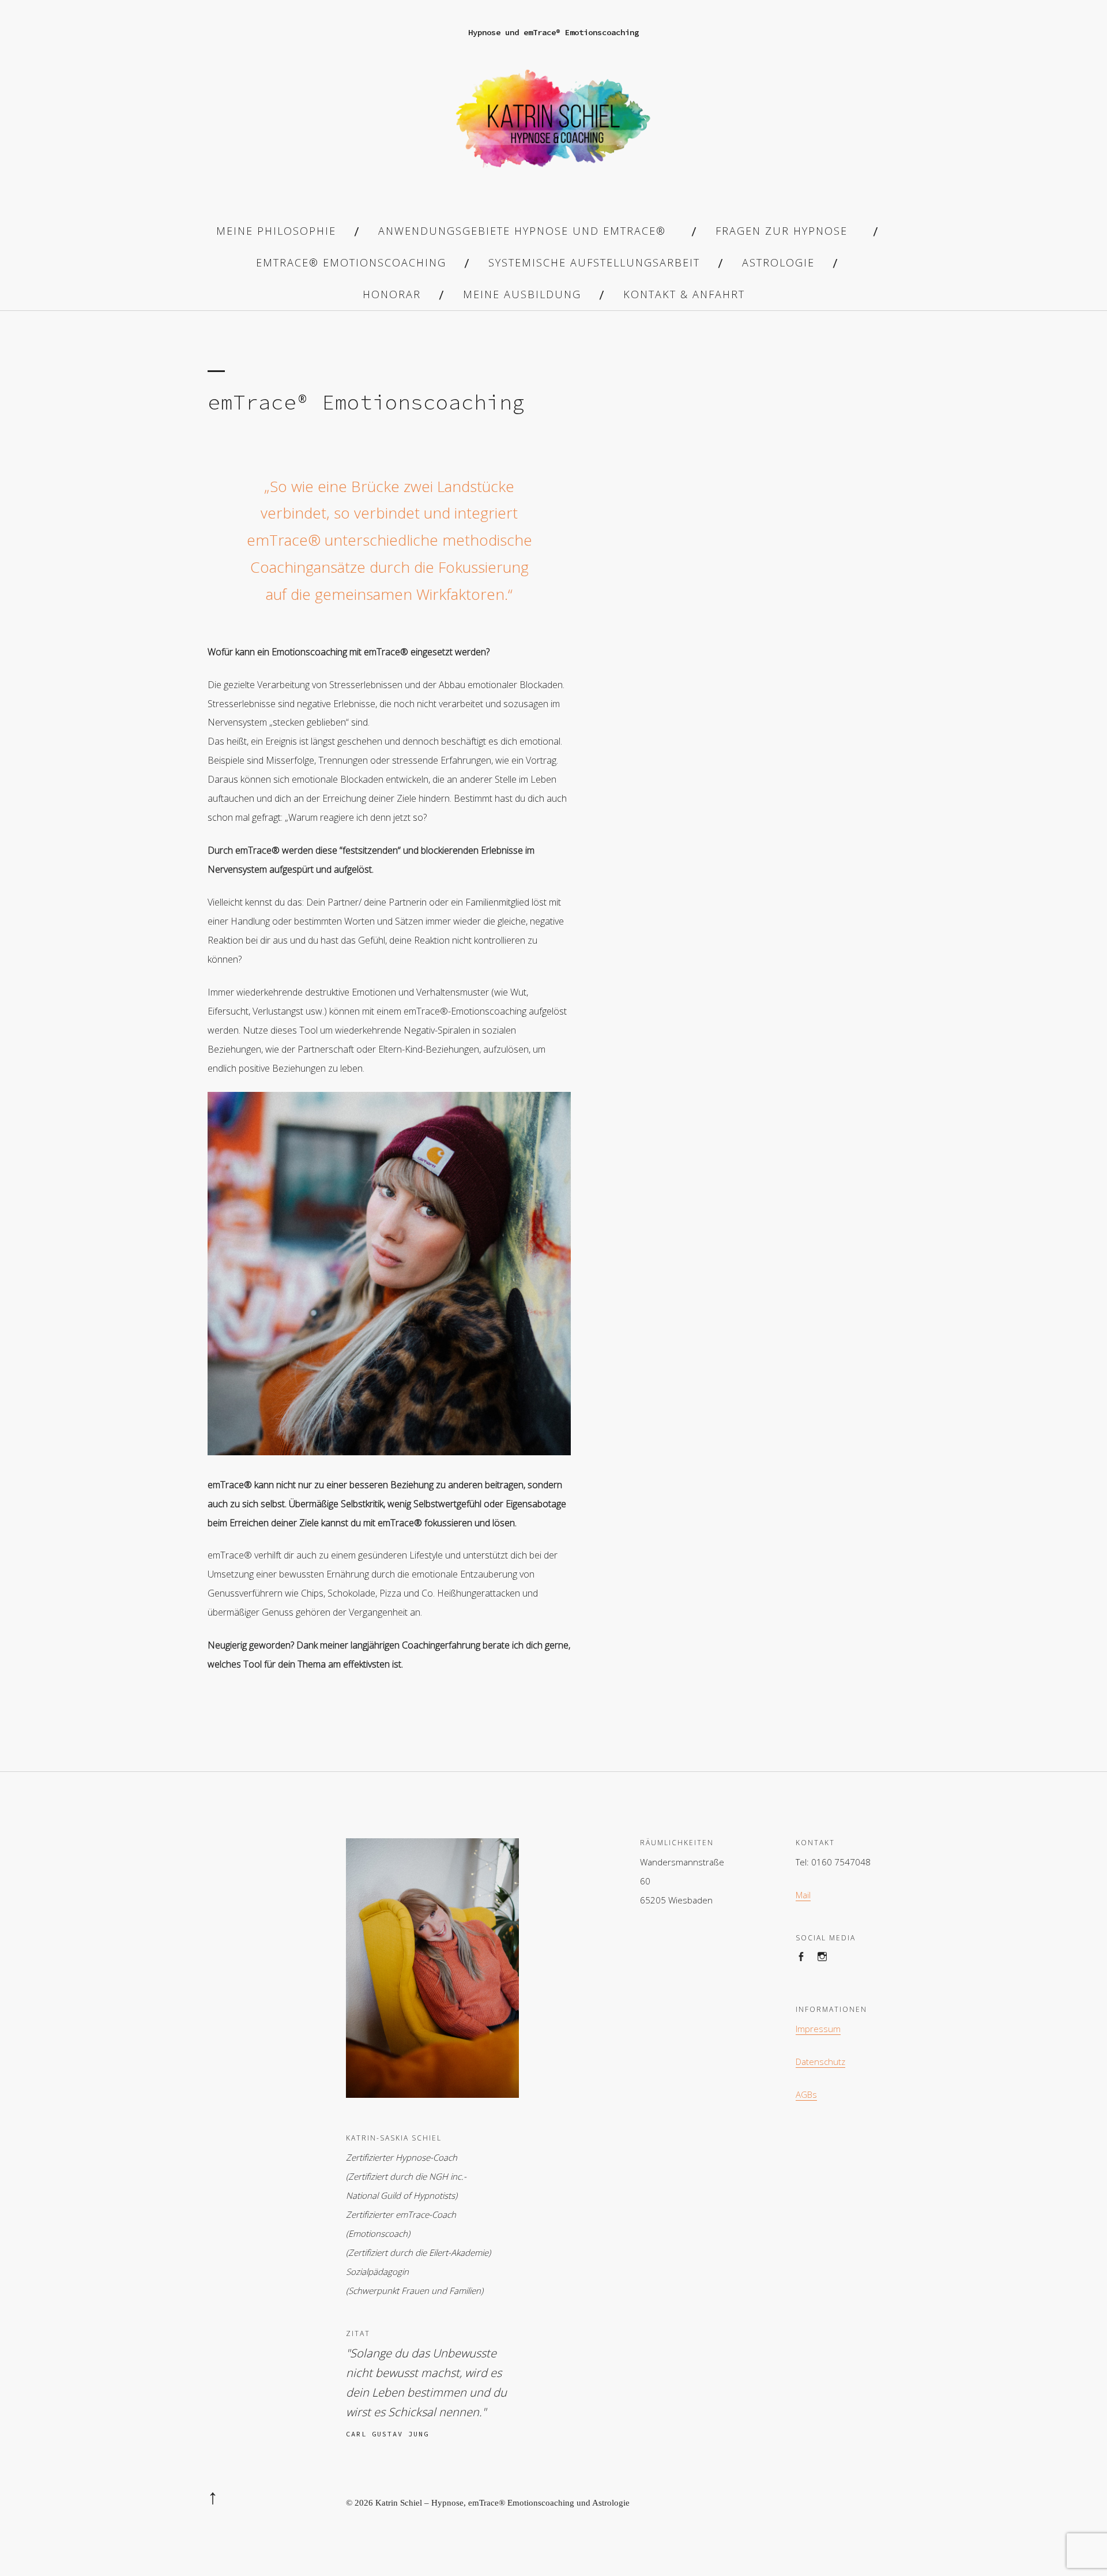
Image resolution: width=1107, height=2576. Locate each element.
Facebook (806, 1968)
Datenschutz (820, 2061)
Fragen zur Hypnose (782, 231)
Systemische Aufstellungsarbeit (594, 262)
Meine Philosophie (276, 231)
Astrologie (778, 262)
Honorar (392, 294)
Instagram (828, 1968)
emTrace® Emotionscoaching (351, 262)
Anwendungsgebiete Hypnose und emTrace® (522, 231)
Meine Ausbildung (522, 294)
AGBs (806, 2094)
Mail (803, 1895)
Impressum (818, 2029)
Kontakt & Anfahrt (684, 294)
